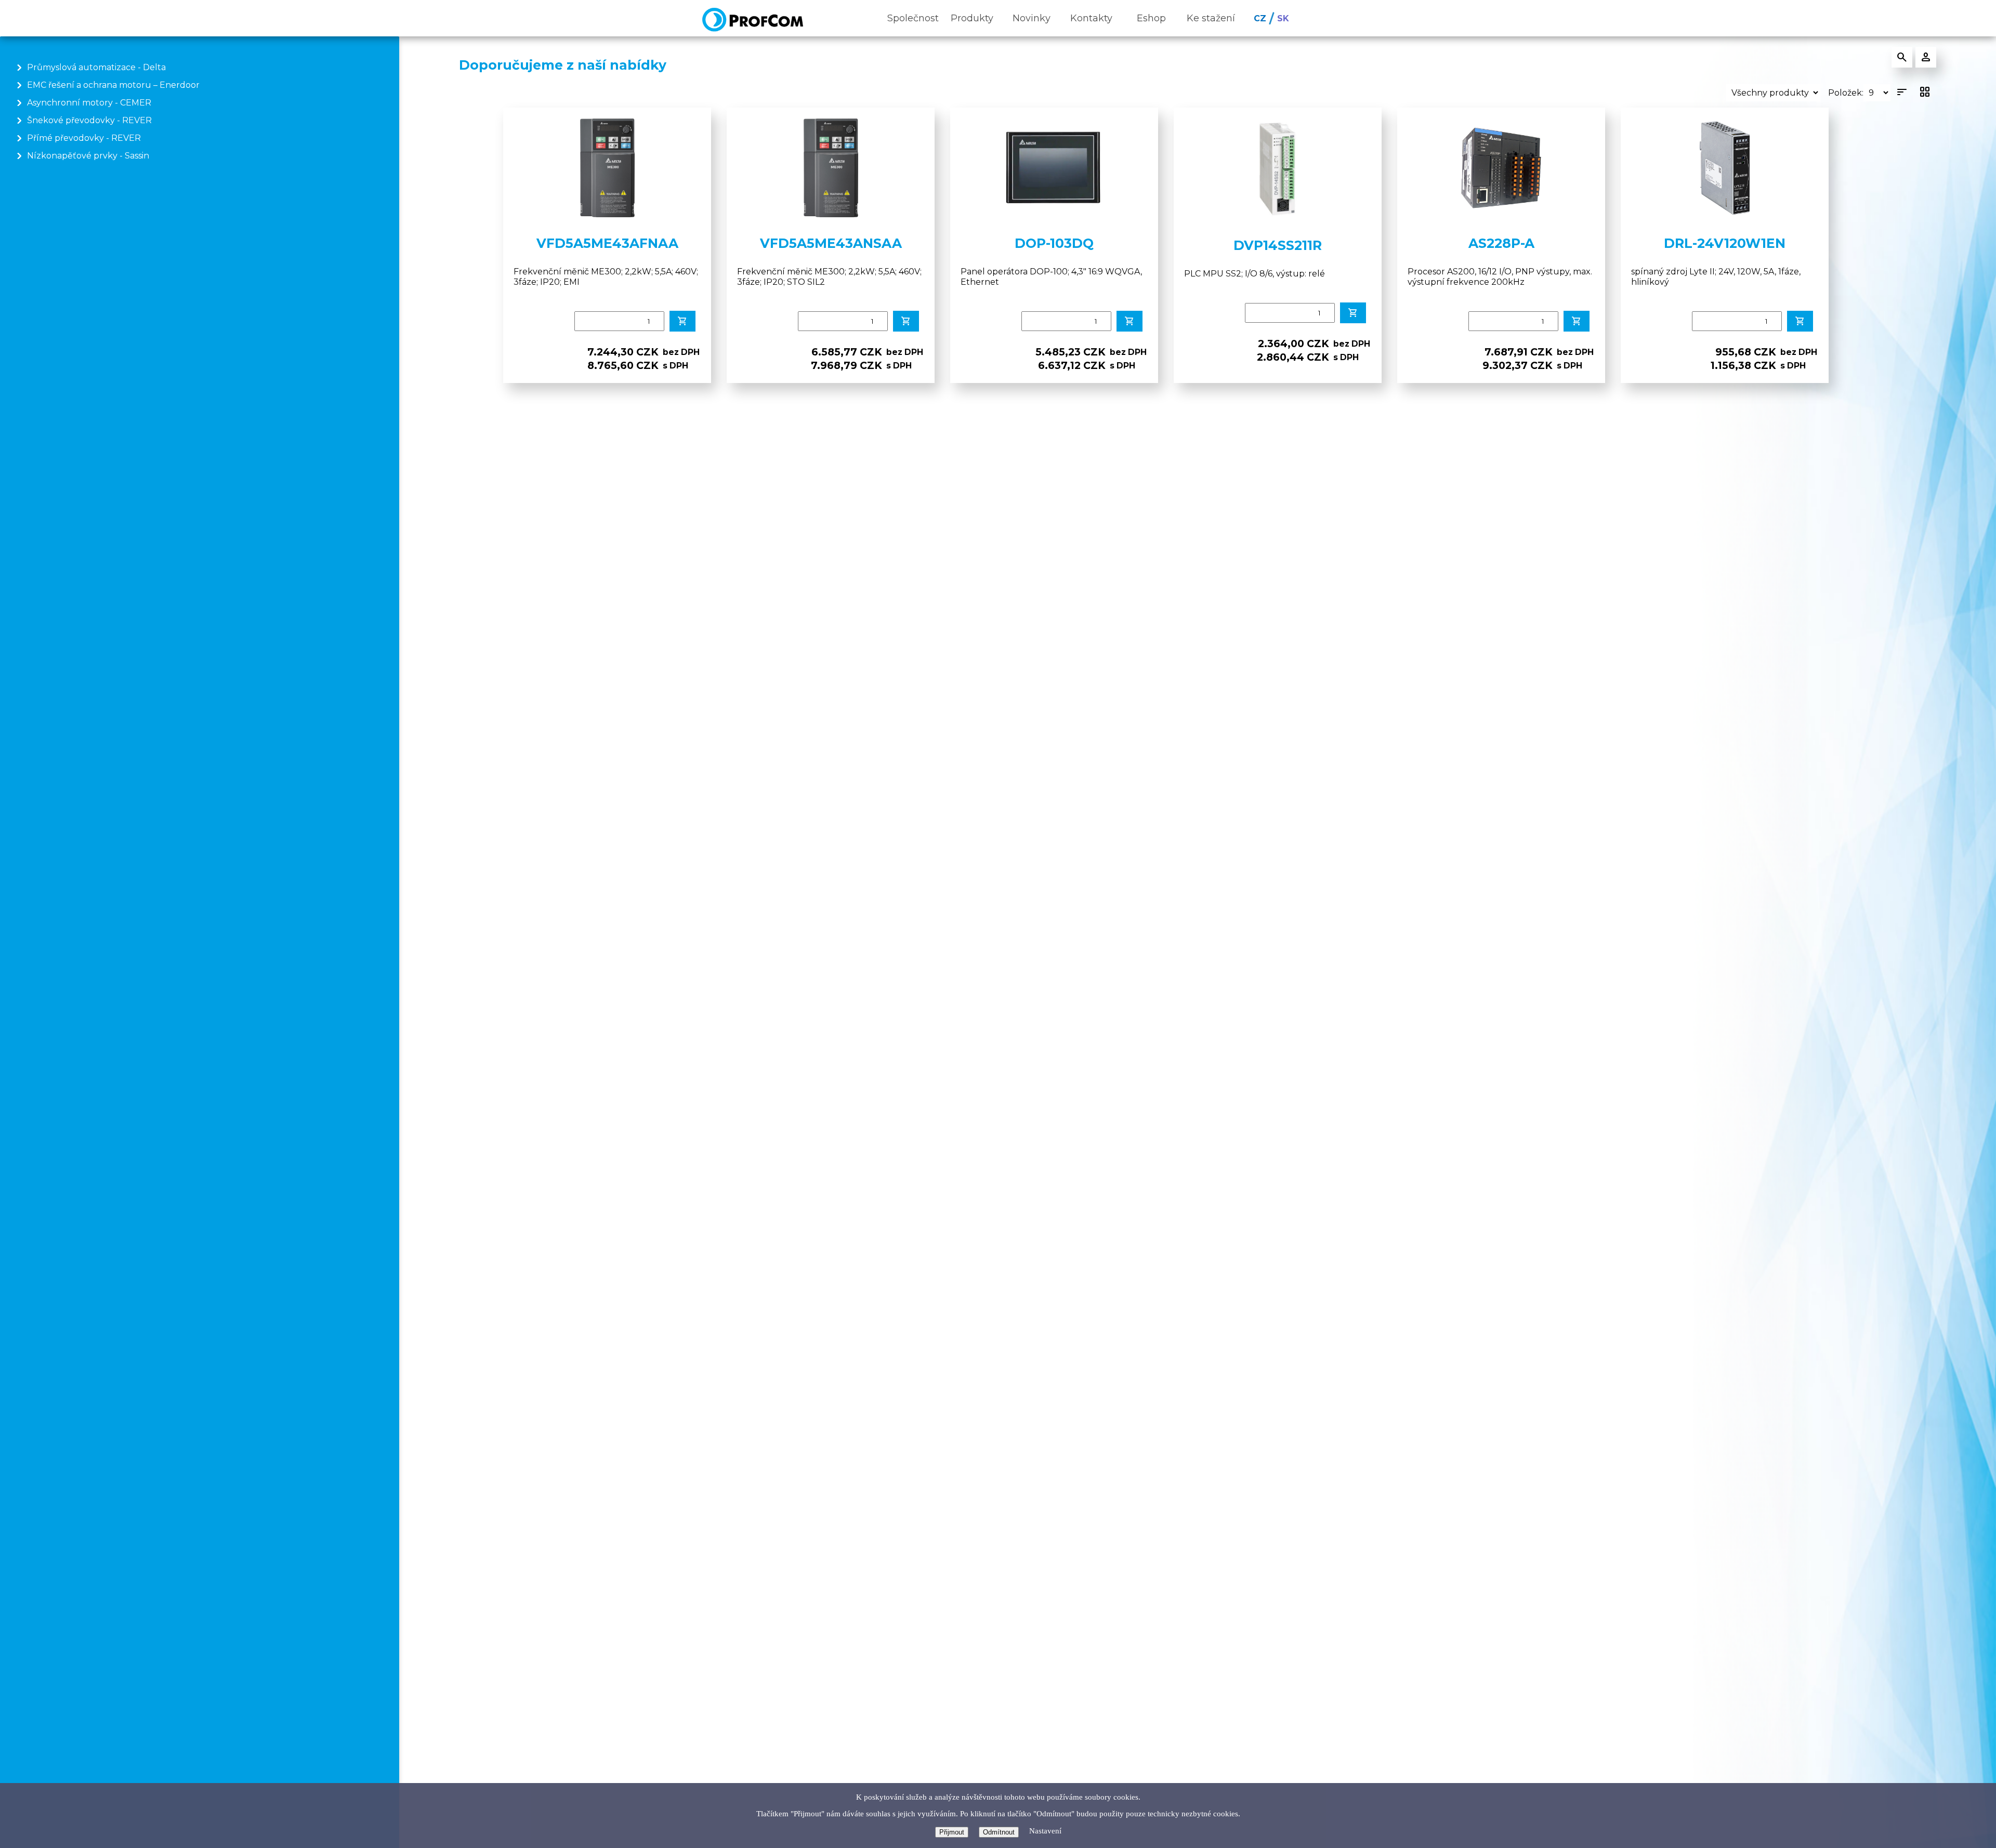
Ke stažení (1211, 18)
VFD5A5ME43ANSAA (831, 243)
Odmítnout (999, 1832)
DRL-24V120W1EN (1725, 243)
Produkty (972, 18)
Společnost (913, 18)
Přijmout (952, 1832)
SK (1283, 18)
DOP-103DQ (1054, 243)
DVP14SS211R (1278, 245)
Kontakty (1091, 18)
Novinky (1032, 18)
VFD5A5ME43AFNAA (607, 243)
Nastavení (1045, 1831)
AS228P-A (1501, 243)
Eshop (1151, 18)
